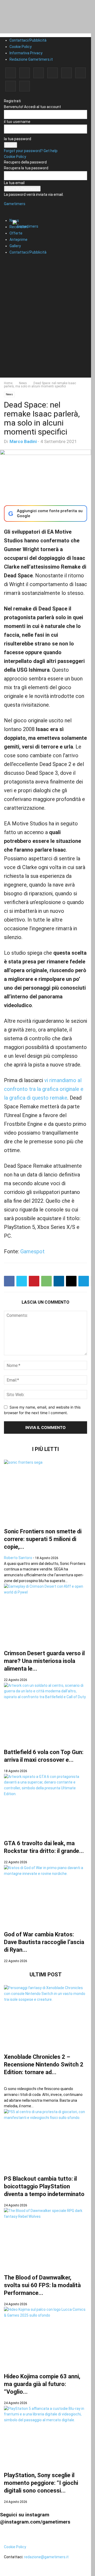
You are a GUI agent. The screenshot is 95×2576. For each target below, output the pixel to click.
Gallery (15, 246)
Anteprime (18, 240)
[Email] (71, 1281)
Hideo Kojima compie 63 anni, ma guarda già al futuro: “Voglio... (42, 2384)
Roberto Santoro (18, 1558)
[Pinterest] (53, 73)
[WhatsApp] (46, 1281)
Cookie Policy (21, 47)
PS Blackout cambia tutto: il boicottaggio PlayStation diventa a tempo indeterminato (44, 2186)
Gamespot (32, 1251)
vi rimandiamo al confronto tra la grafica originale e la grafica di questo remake (44, 1089)
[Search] (9, 262)
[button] (12, 207)
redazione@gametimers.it (46, 2557)
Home (8, 383)
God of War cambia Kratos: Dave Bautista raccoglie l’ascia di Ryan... (44, 1942)
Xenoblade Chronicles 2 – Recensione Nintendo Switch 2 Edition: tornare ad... (44, 2064)
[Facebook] (11, 73)
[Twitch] (80, 73)
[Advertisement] (47, 330)
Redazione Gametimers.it (31, 59)
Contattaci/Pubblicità (28, 40)
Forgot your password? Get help (31, 151)
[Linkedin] (39, 73)
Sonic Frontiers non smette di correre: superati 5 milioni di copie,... (43, 1539)
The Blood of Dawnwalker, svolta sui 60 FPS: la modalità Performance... (42, 2285)
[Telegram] (66, 73)
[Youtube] (25, 86)
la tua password (18, 139)
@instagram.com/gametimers (35, 2522)
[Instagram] (25, 73)
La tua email (14, 183)
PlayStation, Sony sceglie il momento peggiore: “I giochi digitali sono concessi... (41, 2483)
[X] (11, 86)
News (23, 383)
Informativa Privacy (26, 53)
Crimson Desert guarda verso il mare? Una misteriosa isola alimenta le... (44, 1661)
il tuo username (17, 122)
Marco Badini (23, 441)
